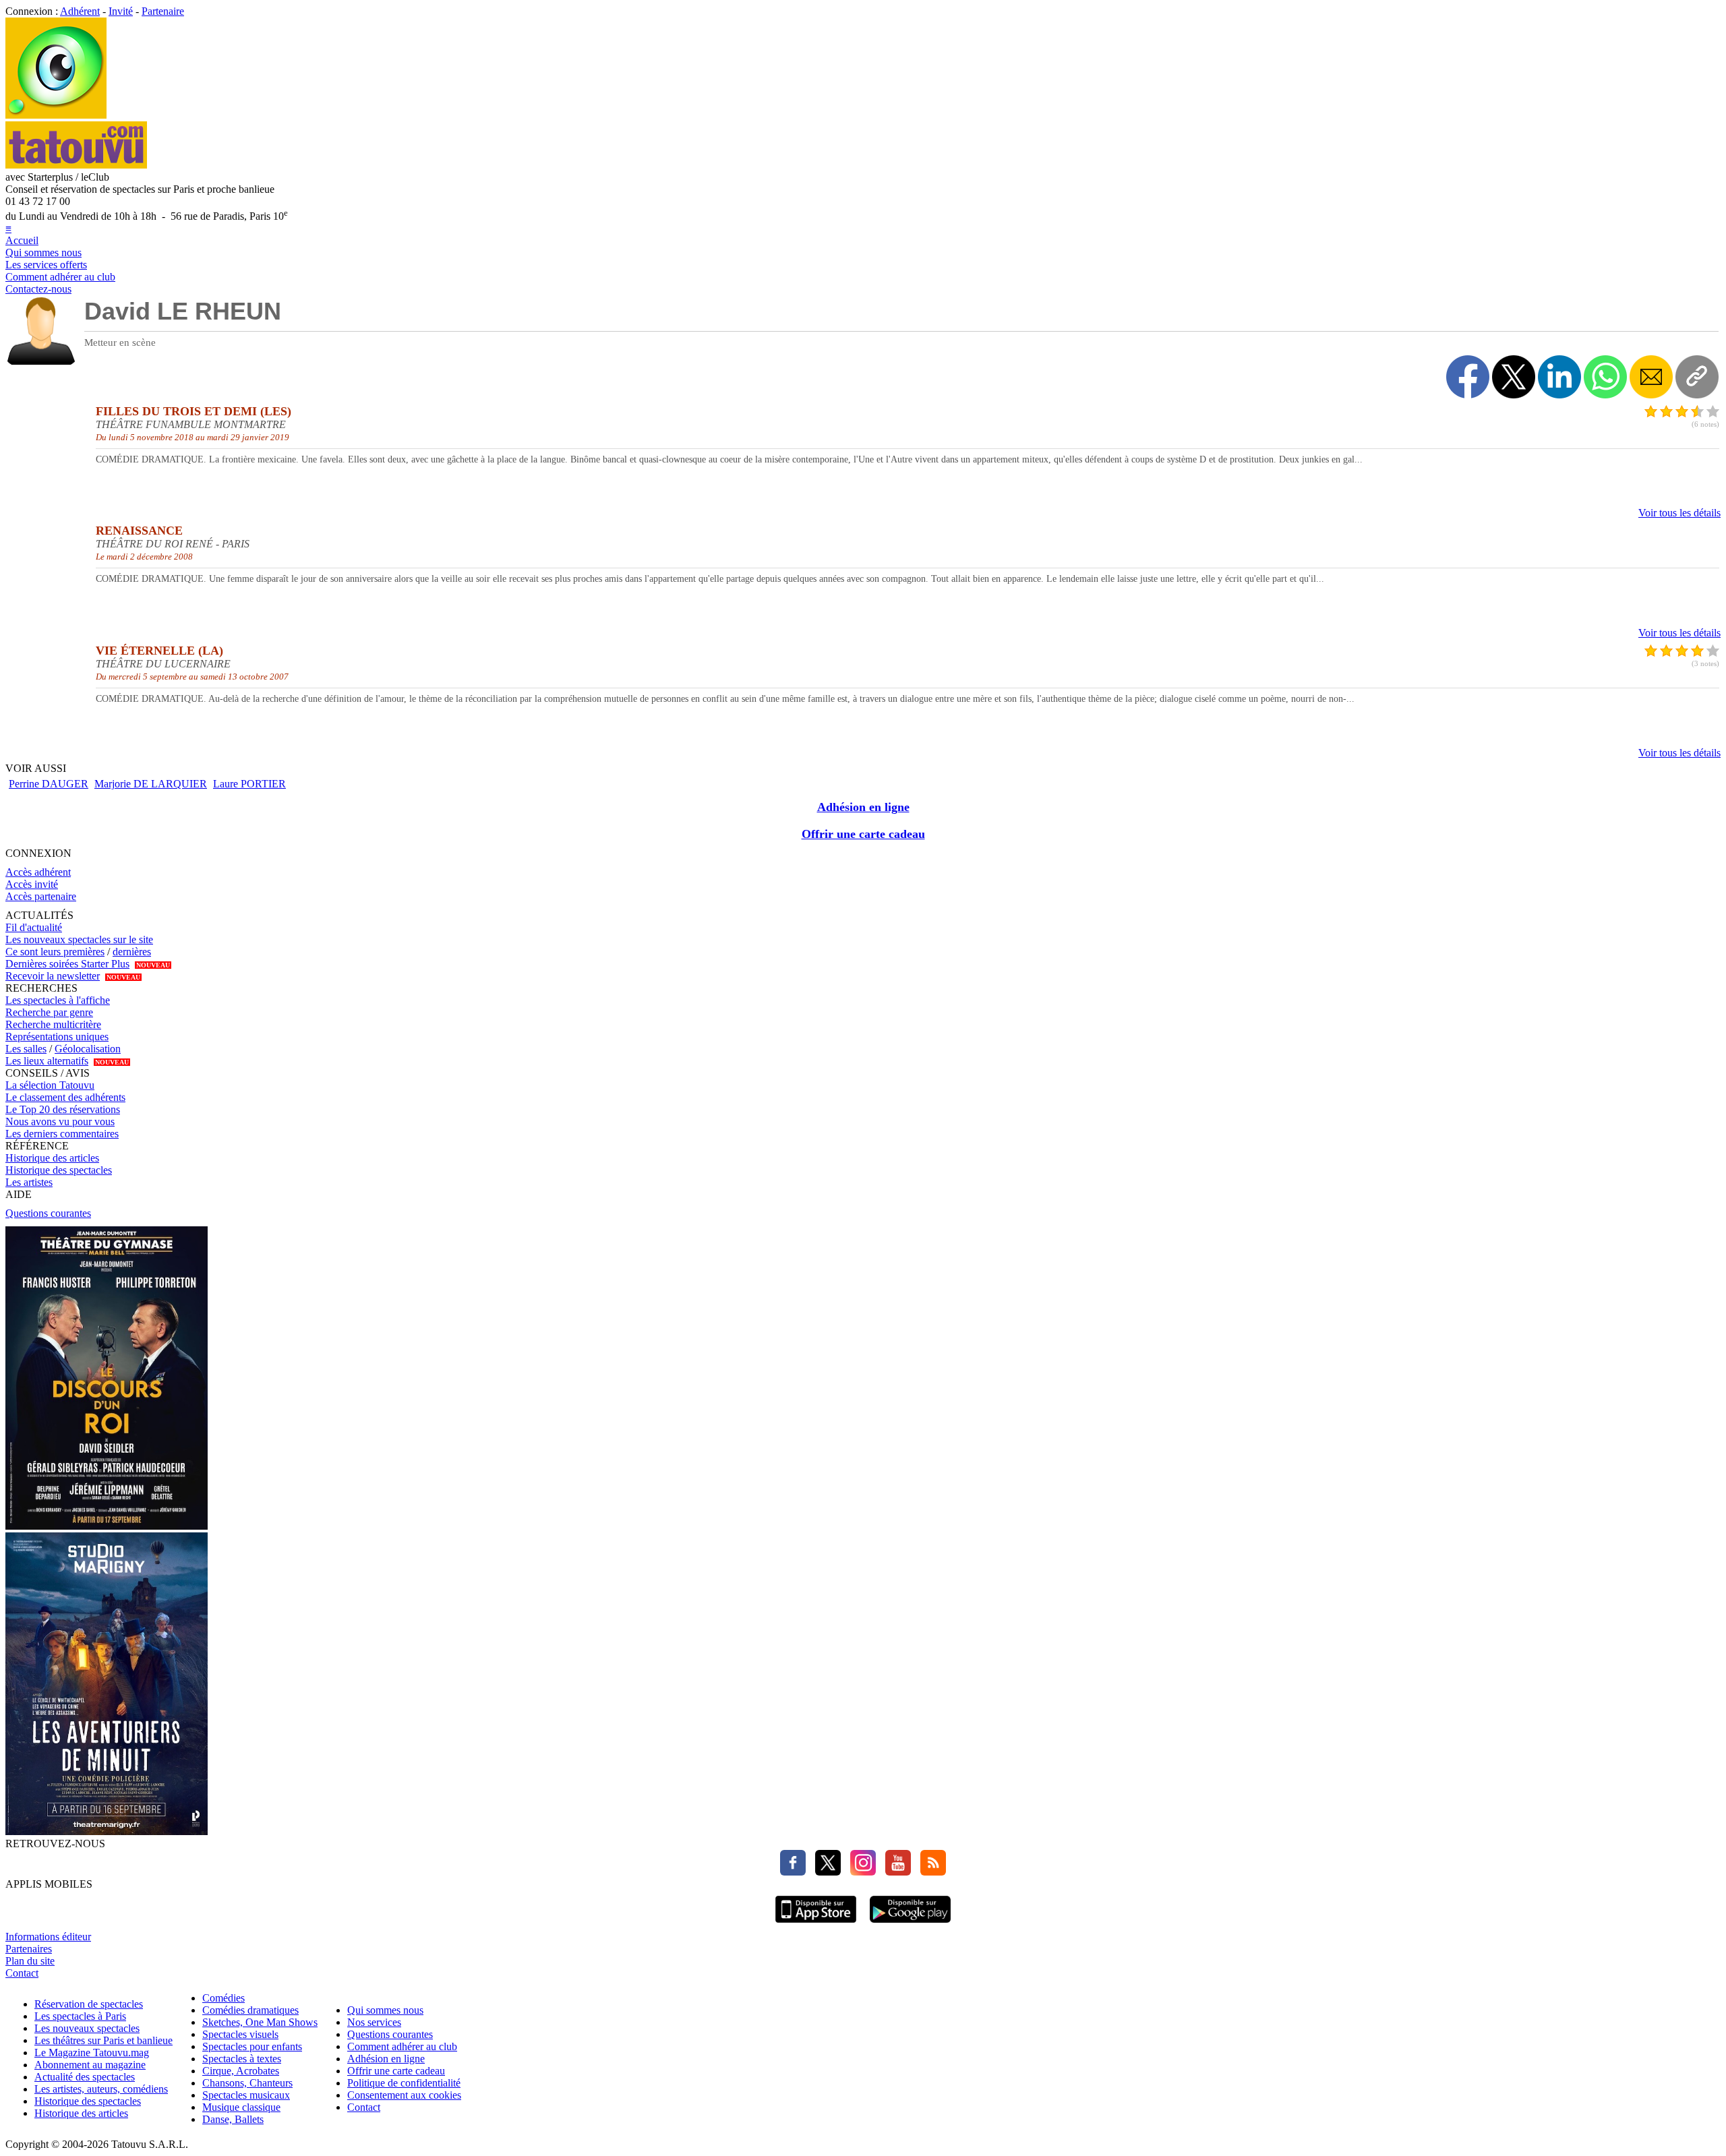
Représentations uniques (57, 1037)
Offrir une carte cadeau (863, 834)
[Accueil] (56, 115)
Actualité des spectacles (85, 2077)
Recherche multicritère (53, 1024)
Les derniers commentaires (62, 1134)
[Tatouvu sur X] (825, 1872)
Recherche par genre (49, 1012)
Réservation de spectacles (89, 2004)
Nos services (374, 2022)
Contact (22, 1973)
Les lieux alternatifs (47, 1061)
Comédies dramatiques (250, 2010)
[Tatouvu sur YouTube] (895, 1872)
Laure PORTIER (249, 784)
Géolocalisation (88, 1049)
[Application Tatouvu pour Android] (910, 1924)
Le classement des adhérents (65, 1097)
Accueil (22, 240)
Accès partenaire (41, 896)
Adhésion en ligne (863, 807)
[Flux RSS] (930, 1872)
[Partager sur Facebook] (1468, 377)
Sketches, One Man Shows (260, 2022)
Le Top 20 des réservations (63, 1109)
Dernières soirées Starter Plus (67, 964)
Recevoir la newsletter (53, 976)
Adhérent (80, 11)
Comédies (224, 1998)
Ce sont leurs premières (55, 952)
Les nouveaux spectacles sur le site (79, 939)
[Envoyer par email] (1651, 377)
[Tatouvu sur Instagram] (860, 1872)
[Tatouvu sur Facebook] (793, 1872)
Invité (121, 11)
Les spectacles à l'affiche (58, 1000)
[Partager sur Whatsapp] (1605, 377)
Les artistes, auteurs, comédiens (101, 2089)
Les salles (26, 1049)
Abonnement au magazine (90, 2065)
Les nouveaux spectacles (87, 2028)
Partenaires (29, 1949)
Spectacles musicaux (246, 2095)
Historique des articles (52, 1158)
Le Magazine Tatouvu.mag (92, 2053)
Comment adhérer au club (60, 277)
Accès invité (32, 884)
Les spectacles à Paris (80, 2016)
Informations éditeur (48, 1937)
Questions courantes (48, 1213)
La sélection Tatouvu (50, 1085)
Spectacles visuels (240, 2034)
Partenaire (163, 11)
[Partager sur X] (1514, 377)
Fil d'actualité (34, 927)
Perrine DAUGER (49, 784)
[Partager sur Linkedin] (1559, 377)
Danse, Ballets (233, 2119)
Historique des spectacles (59, 1170)
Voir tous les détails (1679, 513)
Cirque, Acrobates (241, 2071)
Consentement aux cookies (404, 2095)
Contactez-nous (38, 289)
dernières (132, 952)
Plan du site (30, 1961)
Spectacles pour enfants (252, 2046)
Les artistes (29, 1182)
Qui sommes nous (43, 252)
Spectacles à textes (242, 2059)
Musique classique (241, 2107)
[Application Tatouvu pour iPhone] (816, 1924)
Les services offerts (46, 265)
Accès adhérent (38, 872)
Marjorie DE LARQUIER (151, 784)
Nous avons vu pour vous (60, 1121)
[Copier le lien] (1697, 377)
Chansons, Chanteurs (247, 2083)
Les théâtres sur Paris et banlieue (103, 2040)
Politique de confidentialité (404, 2083)
